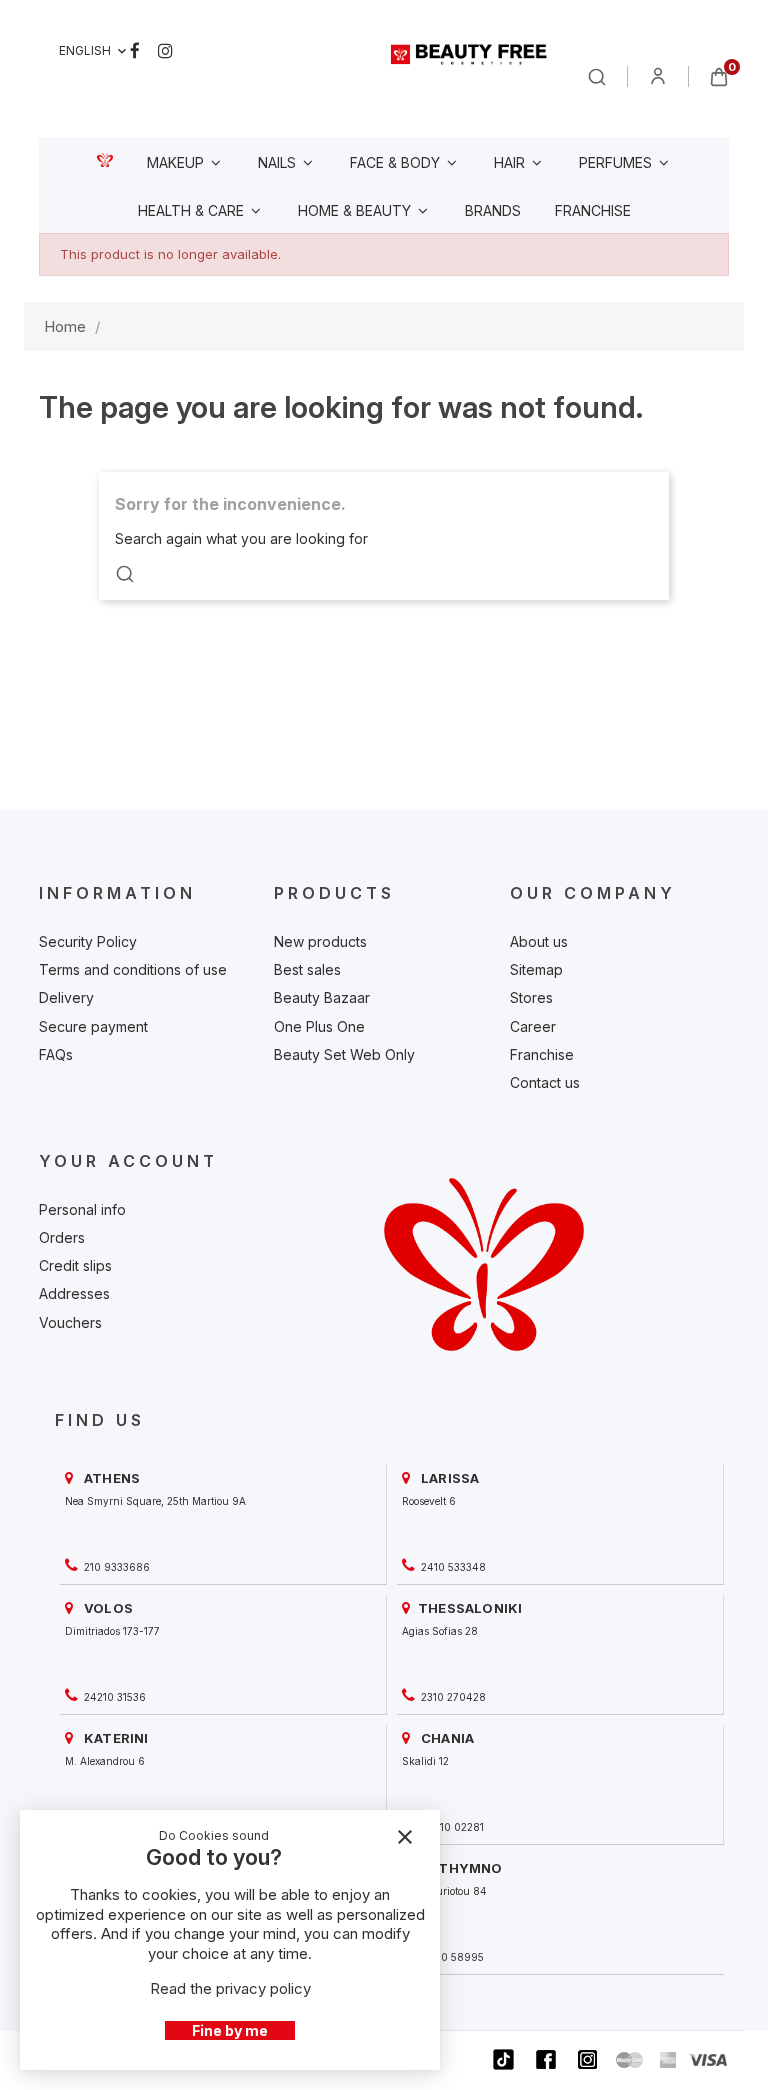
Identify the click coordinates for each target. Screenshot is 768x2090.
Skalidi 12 (425, 1761)
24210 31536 (113, 1697)
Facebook (135, 51)
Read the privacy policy (230, 1988)
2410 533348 (452, 1567)
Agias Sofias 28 (440, 1631)
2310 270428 (452, 1697)
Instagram (165, 51)
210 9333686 (115, 1567)
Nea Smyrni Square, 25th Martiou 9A (155, 1501)
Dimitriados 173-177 (112, 1631)
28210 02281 (451, 1827)
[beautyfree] (469, 54)
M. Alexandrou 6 (105, 1761)
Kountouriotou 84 (444, 1891)
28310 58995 (451, 1957)
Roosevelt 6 (429, 1501)
